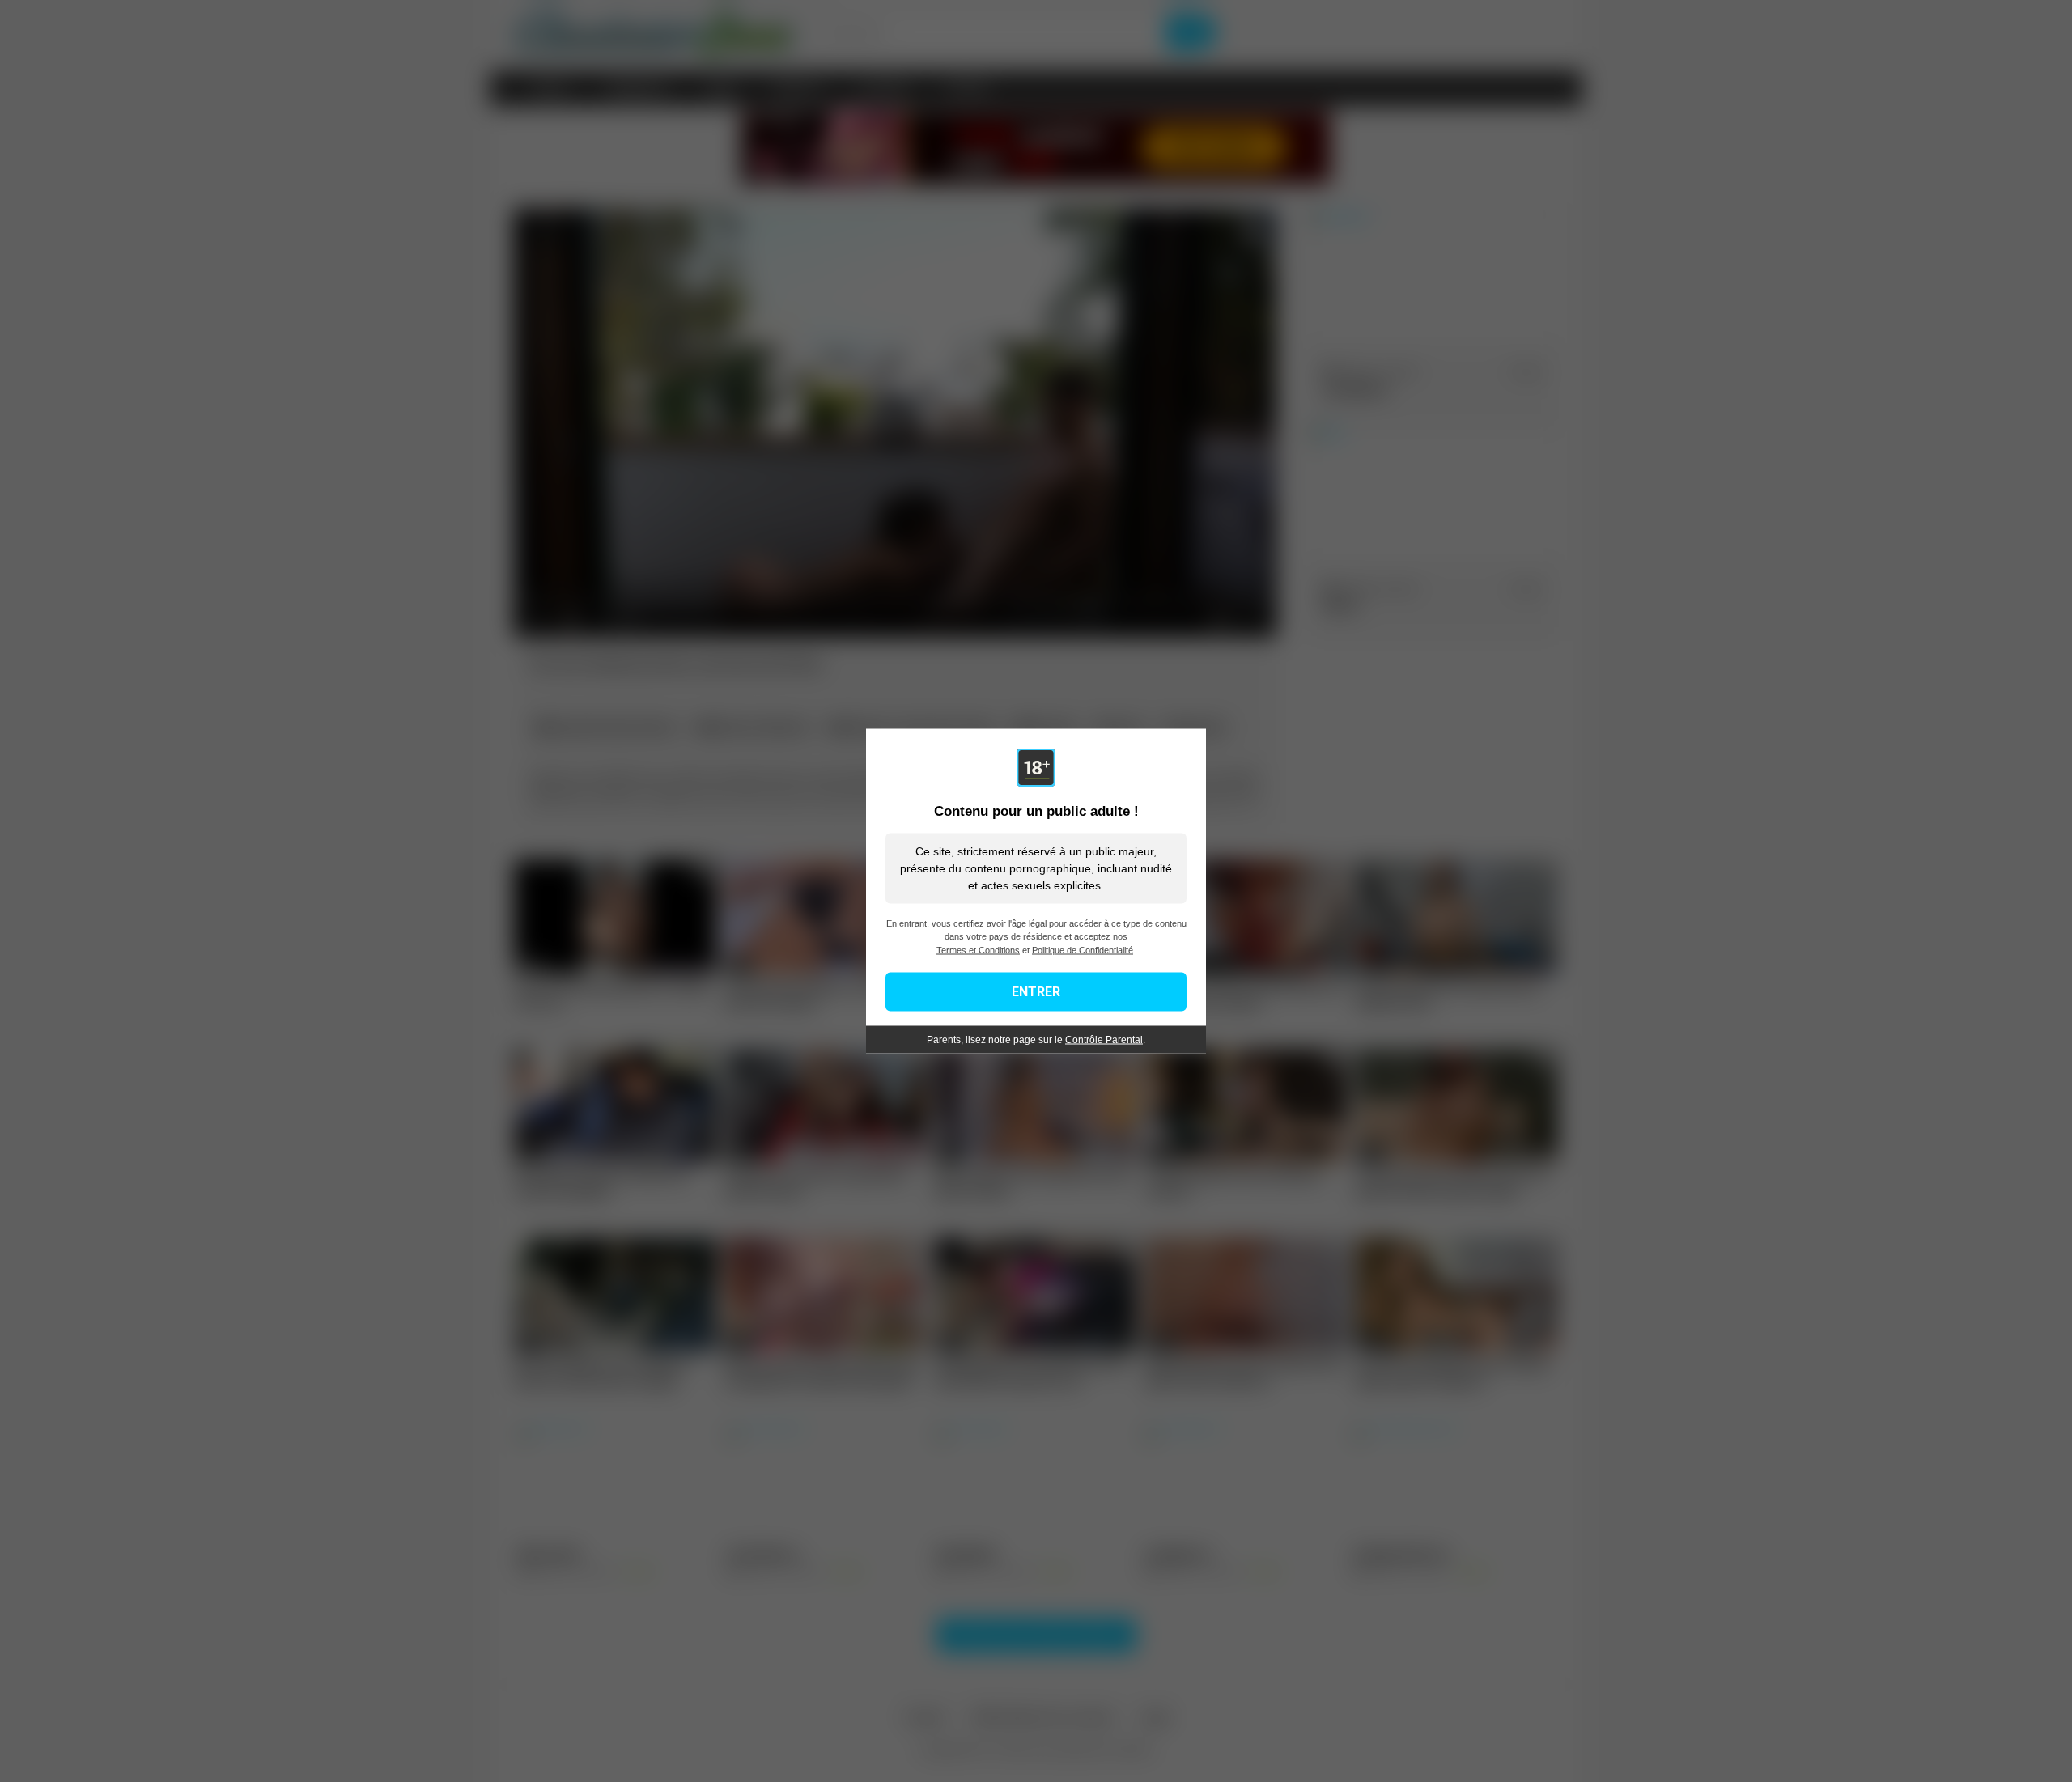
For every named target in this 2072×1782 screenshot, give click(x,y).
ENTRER (1036, 992)
